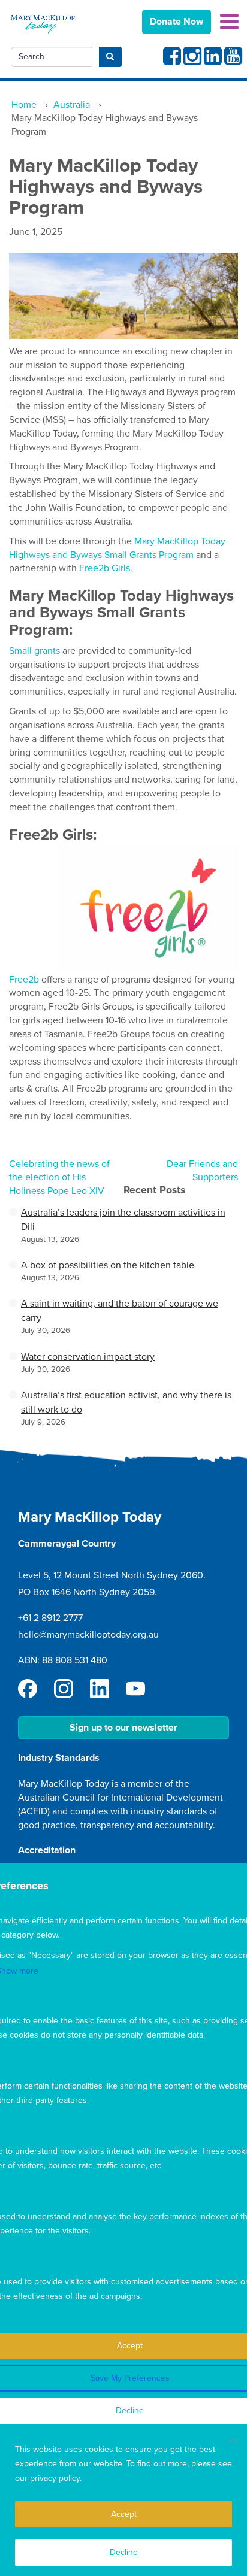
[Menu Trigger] (229, 21)
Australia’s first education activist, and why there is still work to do (126, 1402)
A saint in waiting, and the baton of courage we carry (120, 1311)
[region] (123, 2500)
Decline (124, 2552)
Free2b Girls (105, 568)
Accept (124, 2514)
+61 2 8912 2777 (50, 1618)
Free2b (24, 980)
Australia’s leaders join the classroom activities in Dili (123, 1220)
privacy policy (55, 2478)
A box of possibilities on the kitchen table (108, 1265)
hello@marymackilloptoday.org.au (88, 1635)
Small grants (34, 651)
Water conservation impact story (88, 1357)
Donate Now (177, 22)
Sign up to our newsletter (123, 1728)
